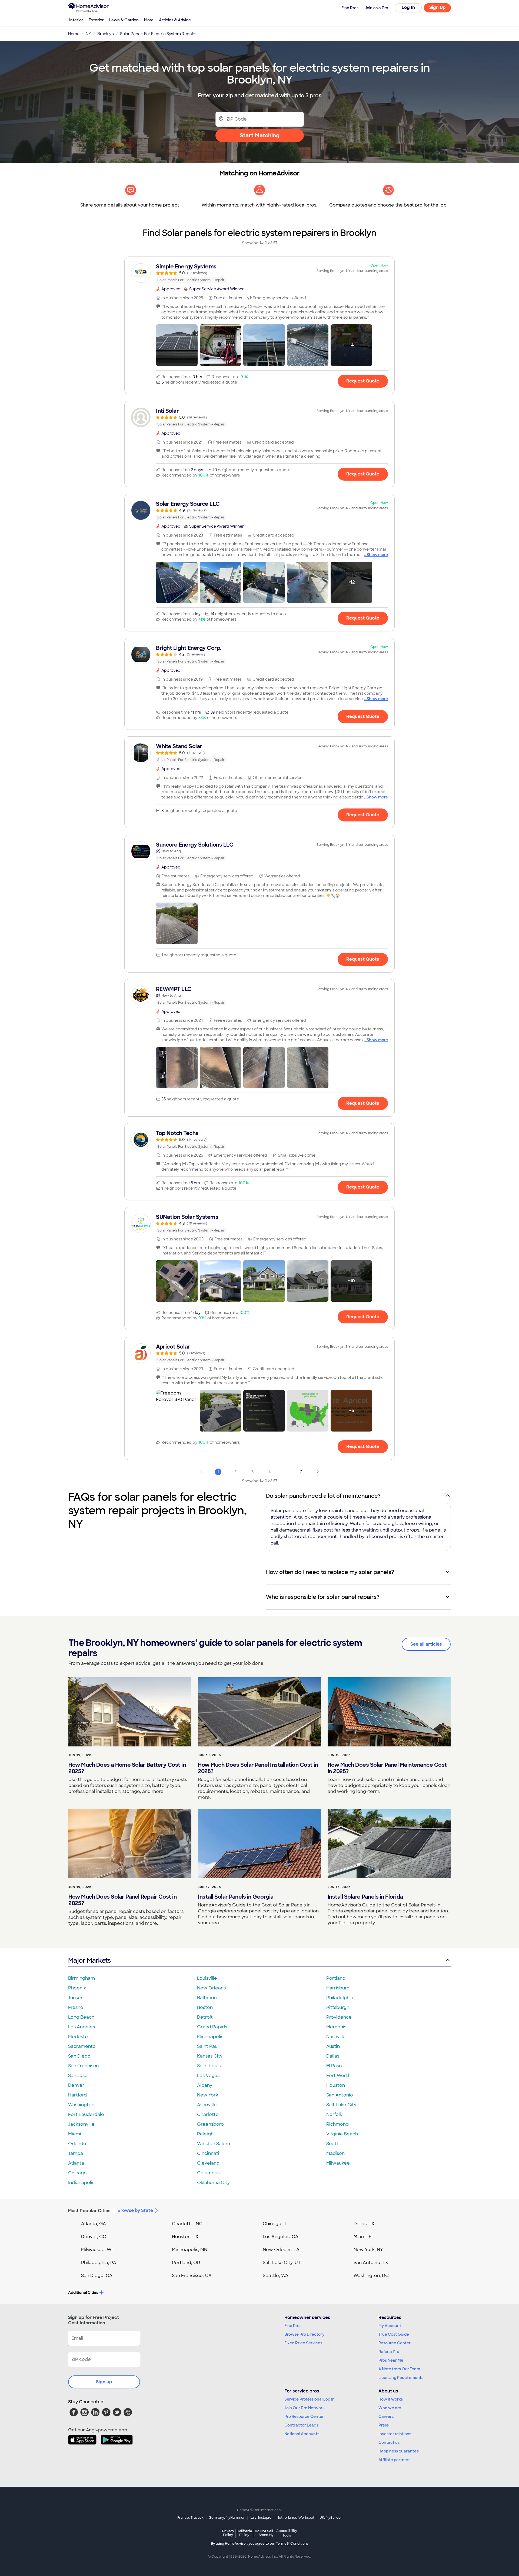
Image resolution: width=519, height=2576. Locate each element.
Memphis (336, 2027)
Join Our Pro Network (305, 2408)
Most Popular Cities (89, 2211)
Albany (205, 2085)
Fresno (76, 2007)
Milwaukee (338, 2163)
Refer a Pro (389, 2352)
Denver (76, 2085)
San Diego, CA (97, 2276)
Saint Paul (208, 2046)
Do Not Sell (264, 2533)
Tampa (76, 2153)
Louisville (207, 1978)
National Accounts (302, 2434)
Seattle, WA (276, 2276)
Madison (335, 2153)
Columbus (208, 2173)
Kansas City (210, 2056)
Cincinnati (208, 2153)
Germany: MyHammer (227, 2518)
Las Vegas (208, 2076)
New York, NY (368, 2250)
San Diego (79, 2056)
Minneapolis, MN (190, 2250)
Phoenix (77, 1988)
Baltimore (208, 1998)
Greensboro (210, 2124)
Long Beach (81, 2017)
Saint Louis (209, 2066)
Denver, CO (94, 2237)
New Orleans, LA (281, 2250)
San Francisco (84, 2066)
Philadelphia (340, 1998)
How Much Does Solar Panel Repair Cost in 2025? (122, 1900)
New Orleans (211, 1988)
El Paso (334, 2066)
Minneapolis (210, 2037)
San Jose (78, 2076)
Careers (386, 2417)
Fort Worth (338, 2076)
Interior (76, 20)
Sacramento (82, 2046)
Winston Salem (214, 2144)
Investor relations (395, 2434)
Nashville (336, 2037)
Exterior (96, 20)
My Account (390, 2326)
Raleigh (205, 2134)
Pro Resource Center (304, 2417)
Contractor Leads (301, 2425)
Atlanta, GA (94, 2224)
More (149, 20)
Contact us (389, 2442)
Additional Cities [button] (83, 2292)
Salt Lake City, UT (282, 2263)
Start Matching (260, 135)
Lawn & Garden (124, 20)
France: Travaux (190, 2518)
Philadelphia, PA (99, 2263)
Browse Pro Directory (304, 2334)
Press (384, 2425)
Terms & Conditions (292, 2544)
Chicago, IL (275, 2224)
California (244, 2533)
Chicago (77, 2173)
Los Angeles (81, 2027)
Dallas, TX (364, 2224)
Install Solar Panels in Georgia (236, 1897)
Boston (205, 2007)
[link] (259, 273)
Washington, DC (371, 2276)
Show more (377, 555)
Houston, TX (185, 2237)
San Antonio (340, 2095)
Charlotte (208, 2114)
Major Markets (89, 1960)
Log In (408, 7)
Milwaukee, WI (97, 2250)
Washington (81, 2105)
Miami (75, 2134)
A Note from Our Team (399, 2369)
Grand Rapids (212, 2027)
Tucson (76, 1998)
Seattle (334, 2144)
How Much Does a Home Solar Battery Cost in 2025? (127, 1768)
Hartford (77, 2095)
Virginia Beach (342, 2134)
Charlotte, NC (187, 2224)
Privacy (228, 2533)
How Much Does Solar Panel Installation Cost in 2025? (258, 1768)
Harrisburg (338, 1988)
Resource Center (395, 2343)
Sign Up (438, 7)
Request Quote (363, 381)
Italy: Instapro (261, 2518)
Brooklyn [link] (106, 34)
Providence (339, 2017)
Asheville (207, 2105)
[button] (177, 345)
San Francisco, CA (192, 2276)
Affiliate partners (394, 2460)
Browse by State (135, 2210)
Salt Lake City (341, 2105)
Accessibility (287, 2533)
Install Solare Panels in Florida (365, 1897)
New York (208, 2095)
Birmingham (81, 1978)
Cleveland (208, 2163)
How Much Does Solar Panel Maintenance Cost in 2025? (387, 1768)
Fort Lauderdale (86, 2114)
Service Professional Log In (310, 2399)
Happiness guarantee (399, 2451)
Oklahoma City (213, 2183)
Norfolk (334, 2114)
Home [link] (74, 34)
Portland (336, 1978)
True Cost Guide (394, 2334)
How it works (391, 2399)
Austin (333, 2046)
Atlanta (76, 2163)
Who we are (390, 2408)
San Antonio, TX (371, 2263)
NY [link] (88, 34)
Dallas (333, 2056)
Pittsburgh (338, 2007)
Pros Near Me (391, 2360)
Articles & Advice (175, 20)
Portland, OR (186, 2263)
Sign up (104, 2382)
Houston (336, 2085)
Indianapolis (81, 2183)
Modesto (78, 2037)
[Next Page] (318, 1472)
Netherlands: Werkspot (295, 2518)
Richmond (337, 2124)
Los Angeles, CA (281, 2237)
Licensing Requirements (401, 2378)
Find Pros (293, 2326)
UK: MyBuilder (331, 2518)
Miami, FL (364, 2237)
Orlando (77, 2144)
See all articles (426, 1644)
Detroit (205, 2017)
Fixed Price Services (303, 2343)
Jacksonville (81, 2124)
